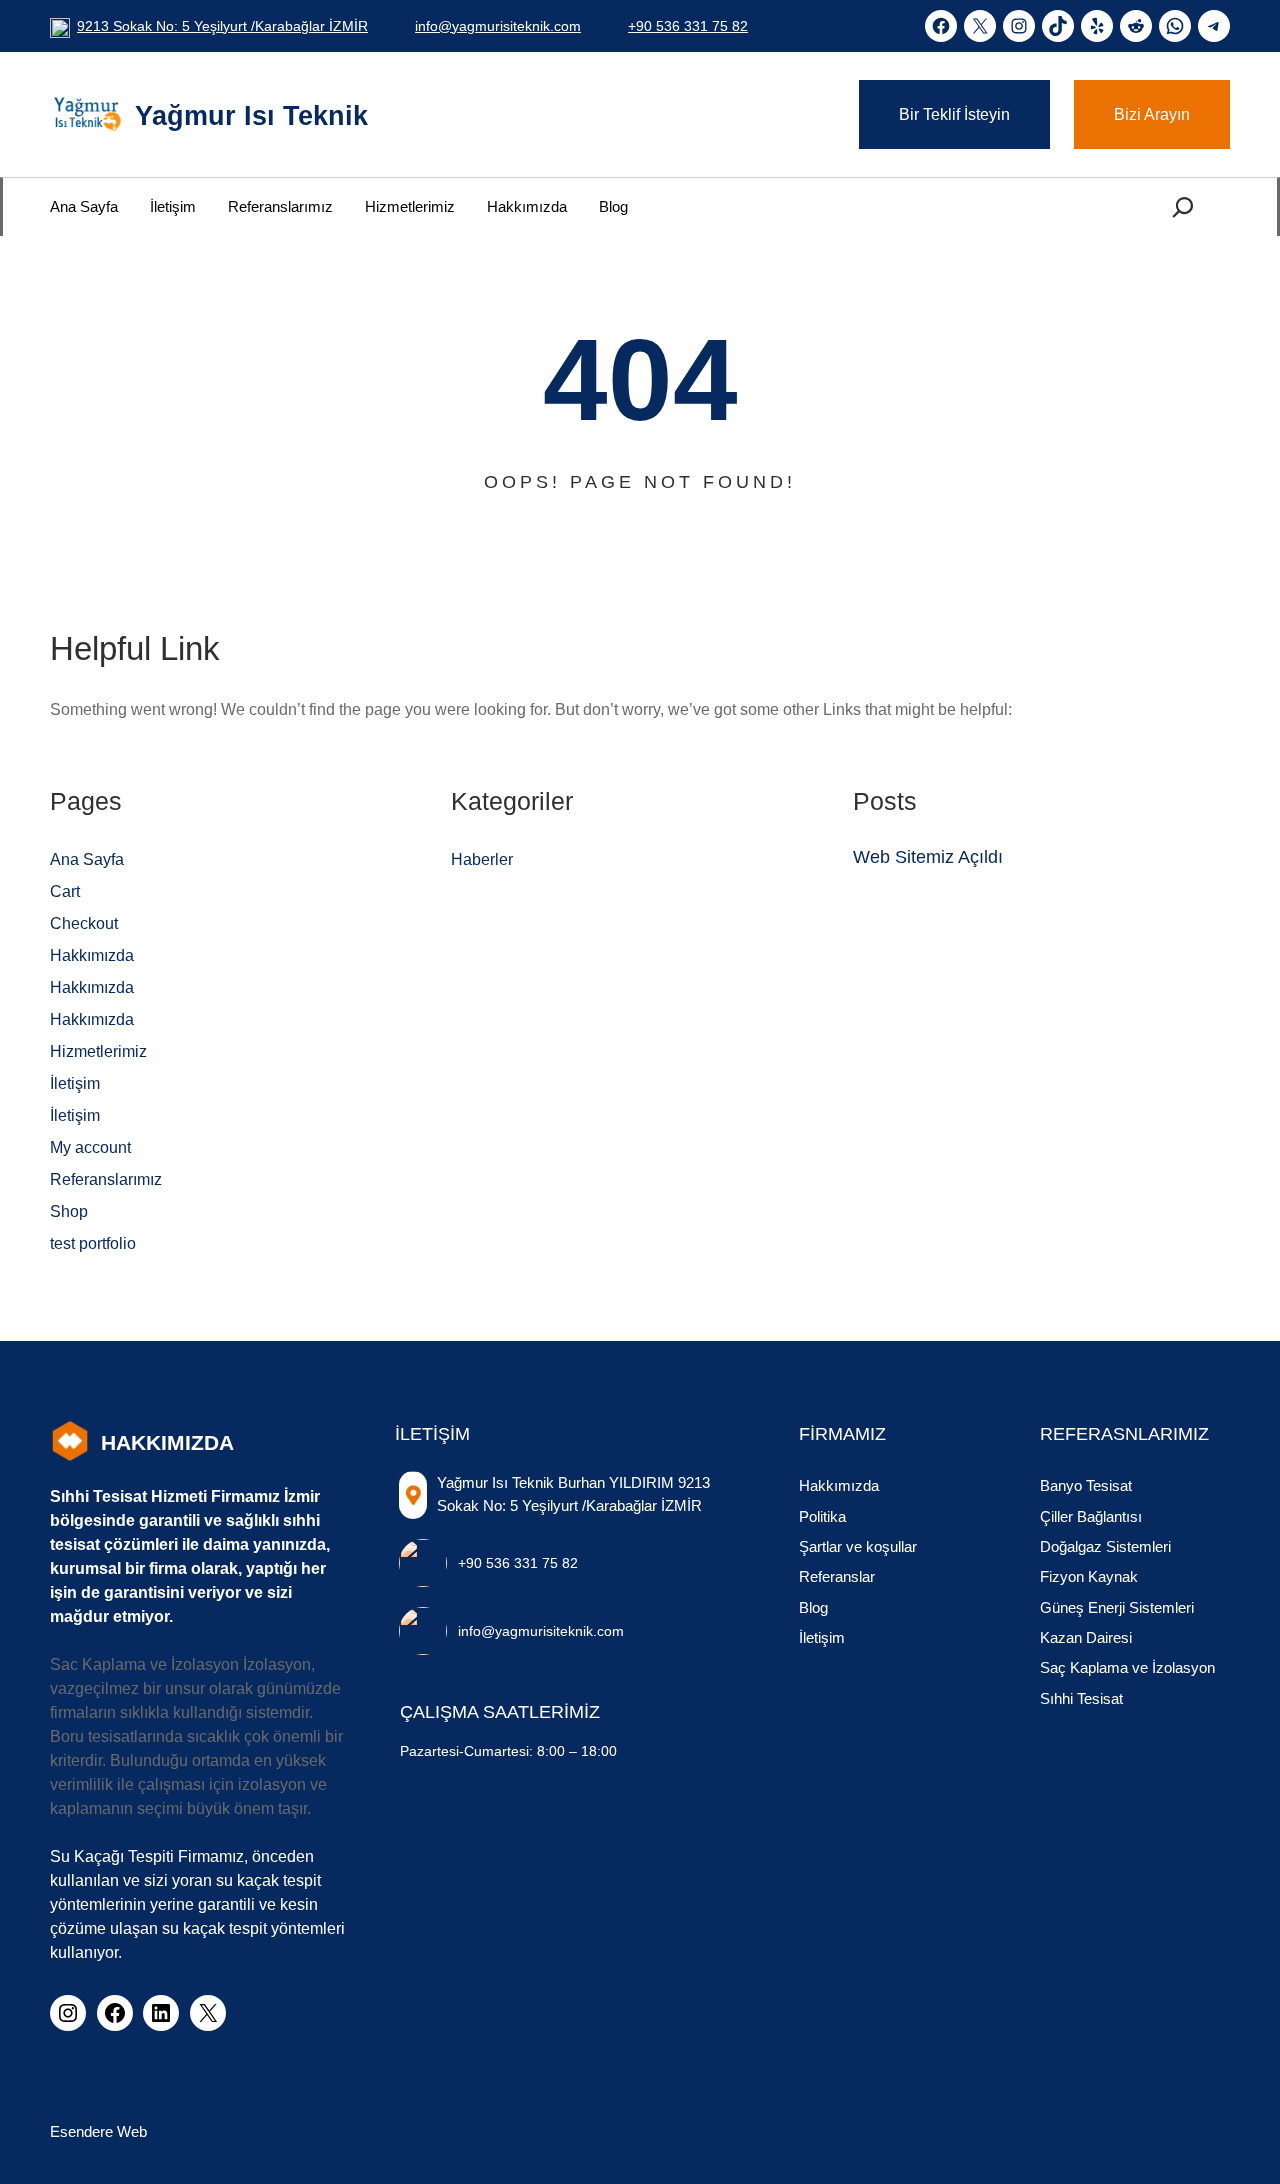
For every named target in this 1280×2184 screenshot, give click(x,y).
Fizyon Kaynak (1089, 1576)
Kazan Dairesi (1086, 1637)
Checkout (84, 923)
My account (90, 1147)
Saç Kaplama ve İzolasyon (1127, 1667)
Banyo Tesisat (1086, 1485)
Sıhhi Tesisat (1081, 1698)
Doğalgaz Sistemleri (1105, 1546)
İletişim (75, 1083)
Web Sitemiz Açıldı (928, 857)
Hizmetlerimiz (98, 1051)
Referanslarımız (106, 1179)
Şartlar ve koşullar (858, 1546)
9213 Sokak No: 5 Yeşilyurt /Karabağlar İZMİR (222, 26)
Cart (65, 891)
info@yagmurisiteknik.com (498, 26)
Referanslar (837, 1576)
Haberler (482, 859)
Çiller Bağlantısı (1091, 1516)
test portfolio (93, 1243)
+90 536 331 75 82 (688, 26)
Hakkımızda (92, 955)
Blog (813, 1607)
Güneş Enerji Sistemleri (1117, 1607)
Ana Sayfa (87, 859)
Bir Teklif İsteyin (954, 114)
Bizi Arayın (1152, 114)
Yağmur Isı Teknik (251, 116)
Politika (822, 1516)
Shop (69, 1211)
